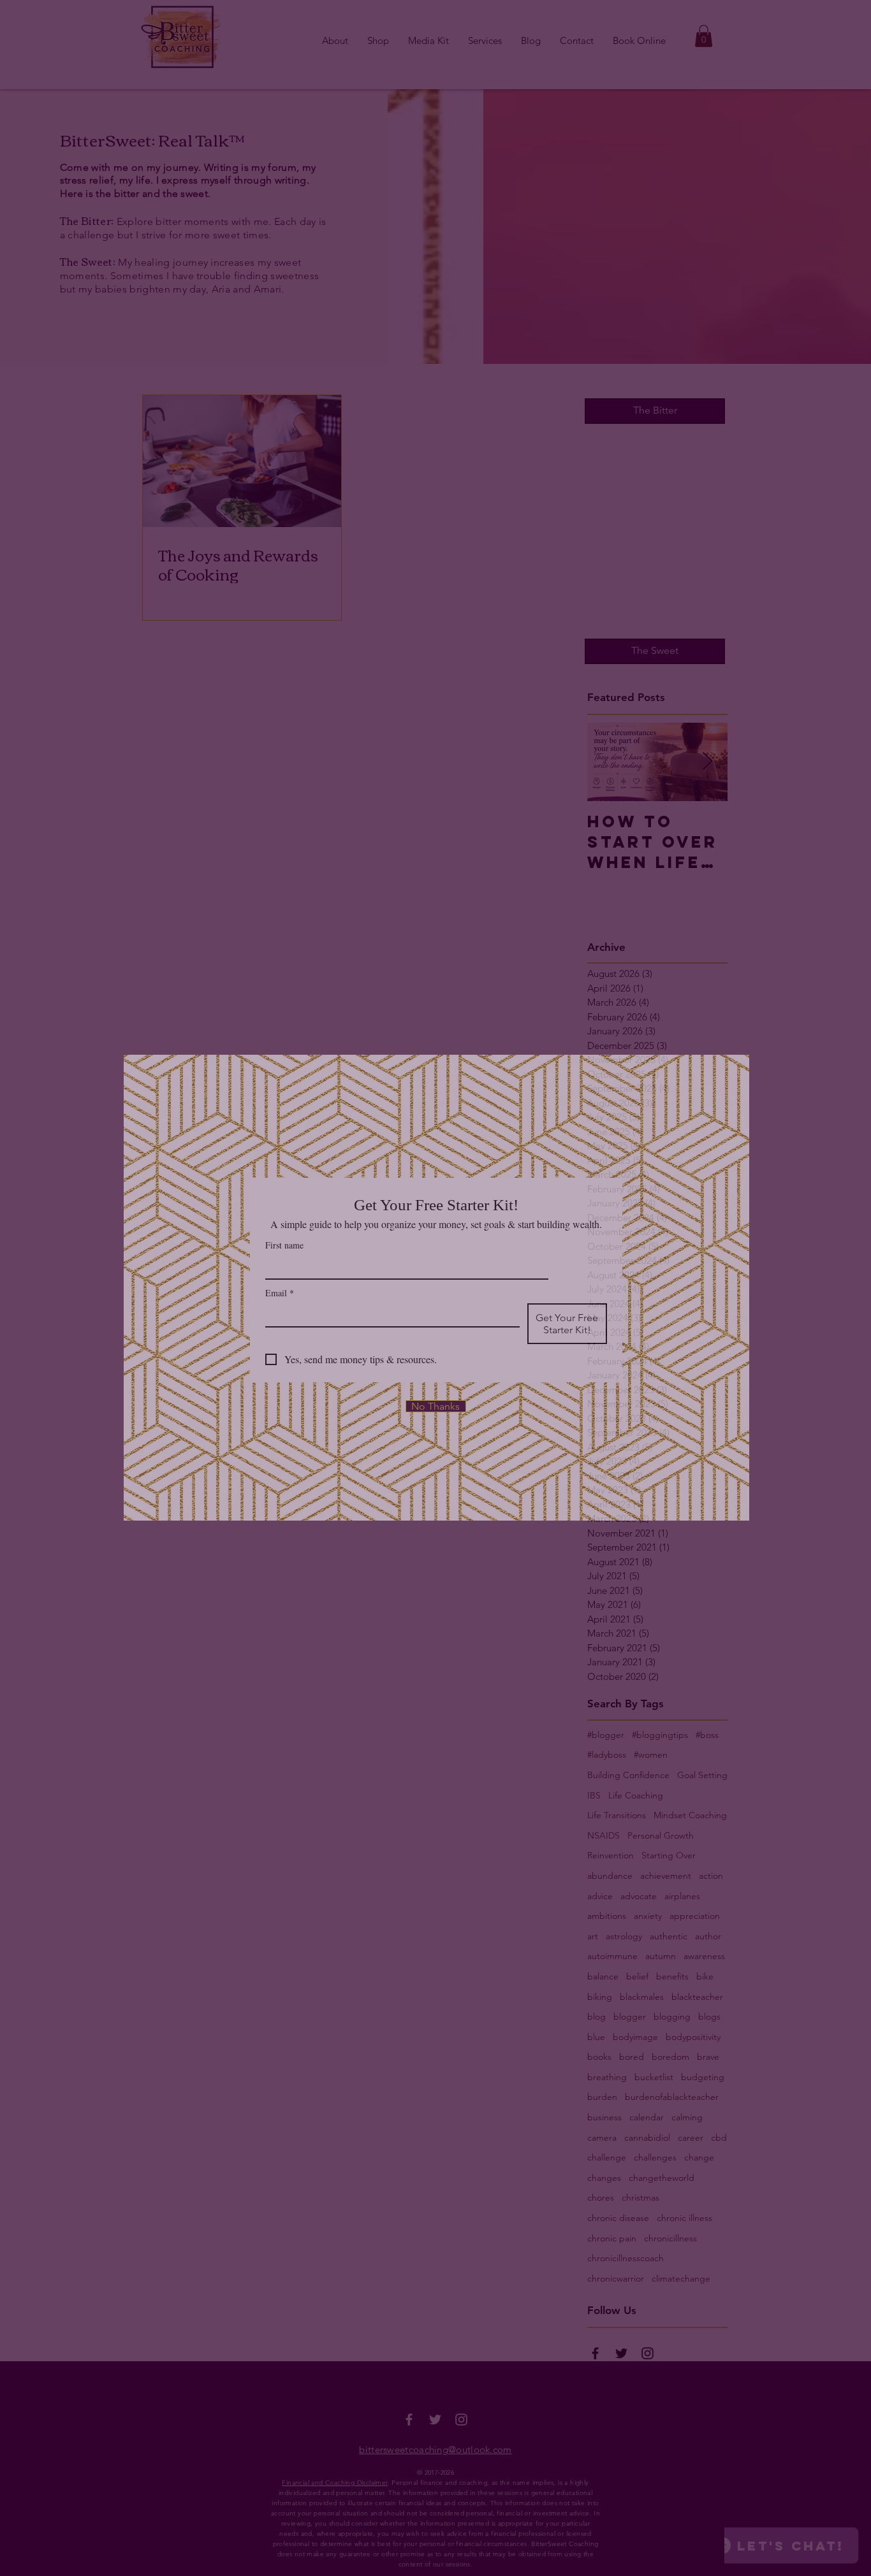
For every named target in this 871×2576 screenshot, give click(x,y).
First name (284, 1245)
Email (280, 1293)
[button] (436, 1406)
